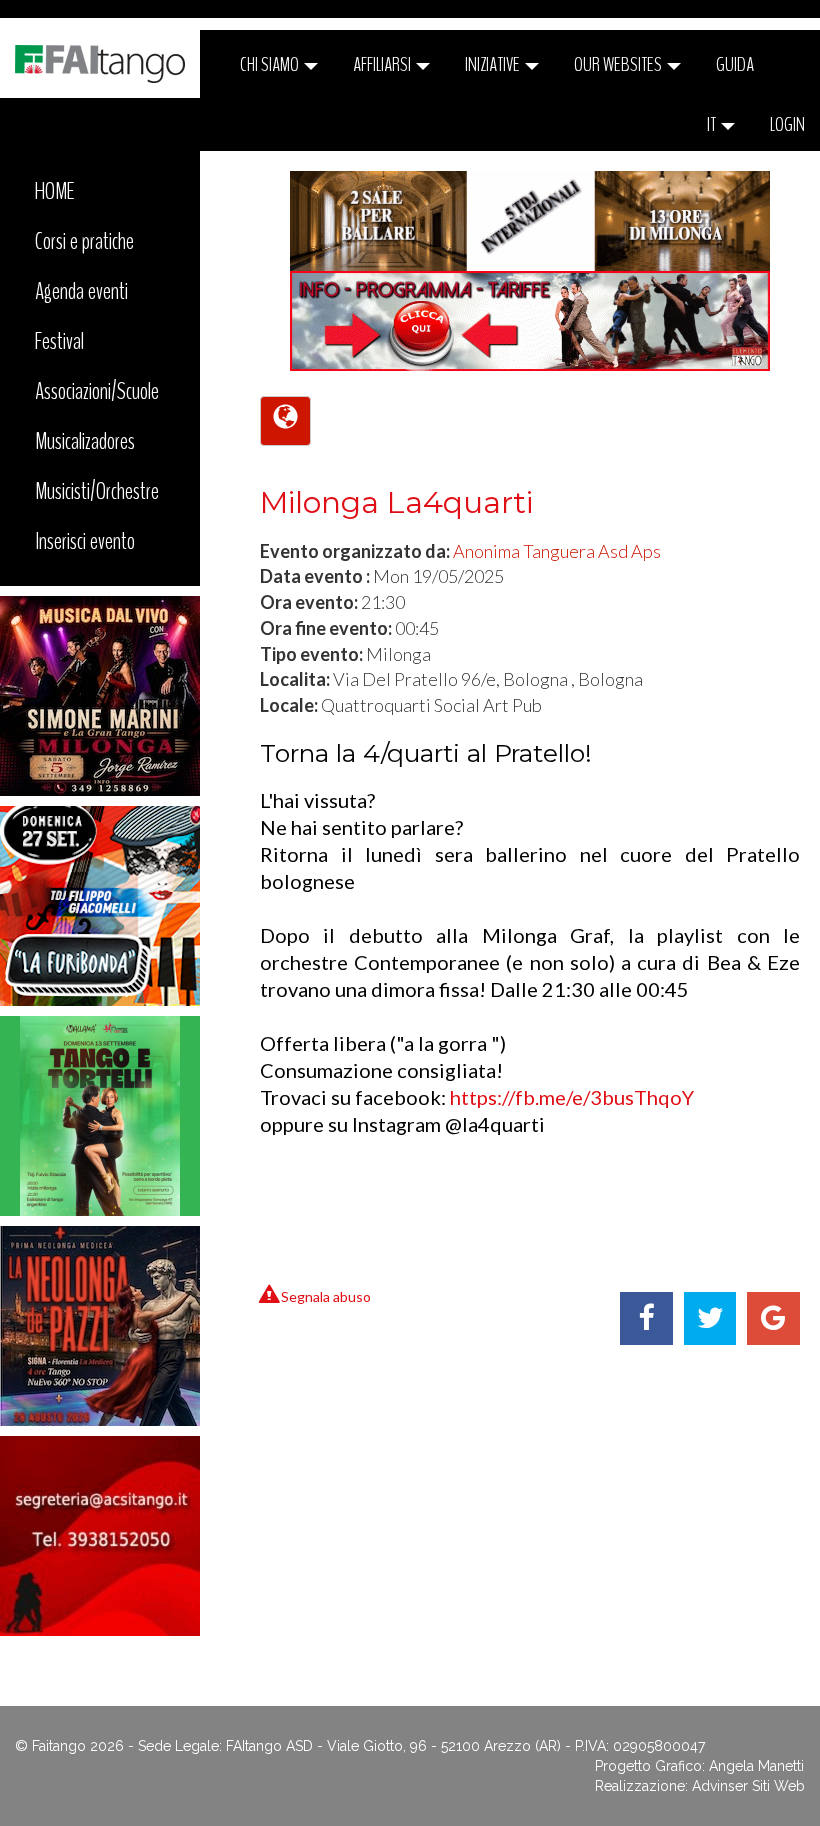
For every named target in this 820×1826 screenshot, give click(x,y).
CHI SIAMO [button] (271, 64)
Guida (735, 64)
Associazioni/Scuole (97, 391)
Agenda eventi (81, 291)
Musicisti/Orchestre (97, 491)
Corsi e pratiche (84, 241)
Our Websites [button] (619, 64)
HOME (55, 191)
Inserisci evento (85, 541)
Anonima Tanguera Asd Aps (557, 551)
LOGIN (787, 124)
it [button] (713, 124)
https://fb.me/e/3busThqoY (572, 1097)
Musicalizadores (85, 441)
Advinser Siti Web (748, 1786)
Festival (59, 341)
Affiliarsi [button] (383, 64)
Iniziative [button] (494, 64)
